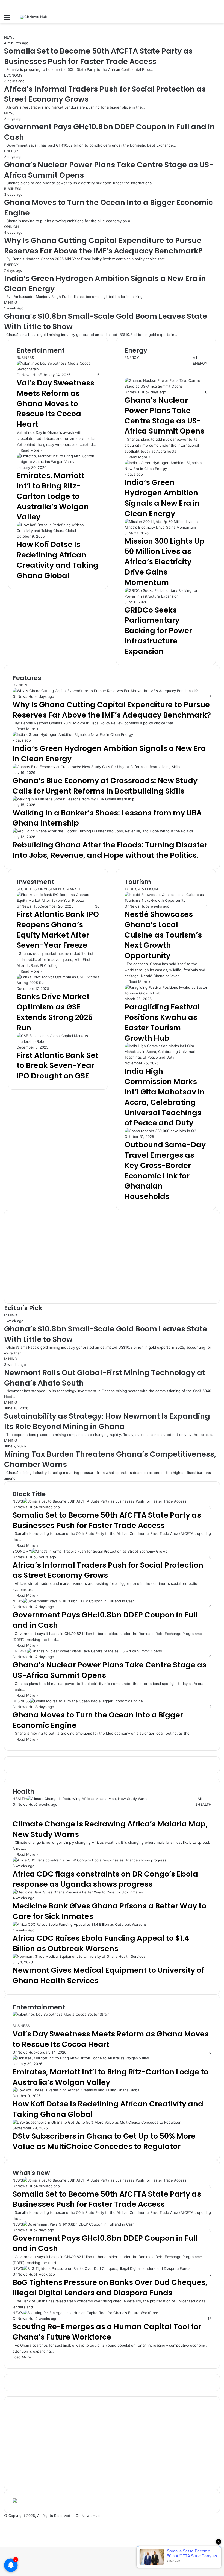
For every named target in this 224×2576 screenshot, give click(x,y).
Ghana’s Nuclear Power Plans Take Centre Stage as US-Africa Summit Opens (164, 415)
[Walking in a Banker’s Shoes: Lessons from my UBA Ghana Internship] (73, 799)
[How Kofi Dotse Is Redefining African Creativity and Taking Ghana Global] (58, 531)
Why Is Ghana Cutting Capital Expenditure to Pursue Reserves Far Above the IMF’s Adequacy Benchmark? (103, 246)
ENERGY (11, 151)
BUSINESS (13, 189)
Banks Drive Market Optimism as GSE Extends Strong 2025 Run (55, 1012)
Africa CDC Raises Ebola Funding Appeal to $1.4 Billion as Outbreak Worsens (101, 1943)
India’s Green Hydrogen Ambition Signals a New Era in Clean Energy (162, 498)
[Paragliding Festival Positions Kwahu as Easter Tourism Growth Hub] (166, 993)
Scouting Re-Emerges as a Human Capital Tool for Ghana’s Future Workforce (107, 2332)
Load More (22, 2357)
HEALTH (204, 1804)
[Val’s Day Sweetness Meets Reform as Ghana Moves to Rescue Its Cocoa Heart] (61, 2014)
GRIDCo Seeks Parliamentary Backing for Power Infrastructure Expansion (158, 631)
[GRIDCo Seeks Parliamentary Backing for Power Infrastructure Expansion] (166, 596)
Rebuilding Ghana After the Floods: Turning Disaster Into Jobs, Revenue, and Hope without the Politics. (110, 850)
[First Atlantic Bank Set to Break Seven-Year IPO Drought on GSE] (58, 1041)
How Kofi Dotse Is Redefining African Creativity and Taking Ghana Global (58, 560)
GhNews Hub (28, 375)
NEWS (9, 37)
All (195, 358)
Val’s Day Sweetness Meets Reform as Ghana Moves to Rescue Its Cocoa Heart (55, 403)
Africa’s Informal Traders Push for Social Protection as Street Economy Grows (108, 1570)
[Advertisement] (112, 1257)
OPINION (11, 227)
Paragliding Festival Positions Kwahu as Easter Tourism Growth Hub (162, 1022)
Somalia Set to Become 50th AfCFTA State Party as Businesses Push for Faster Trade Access (98, 56)
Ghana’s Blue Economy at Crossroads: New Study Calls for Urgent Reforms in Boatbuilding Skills (105, 786)
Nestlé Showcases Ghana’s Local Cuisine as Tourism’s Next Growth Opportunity (163, 935)
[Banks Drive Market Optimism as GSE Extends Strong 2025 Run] (58, 983)
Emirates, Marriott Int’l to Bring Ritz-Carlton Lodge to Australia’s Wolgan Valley (53, 496)
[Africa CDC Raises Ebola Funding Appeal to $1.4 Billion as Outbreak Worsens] (80, 1924)
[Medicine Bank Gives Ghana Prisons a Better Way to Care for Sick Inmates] (78, 1892)
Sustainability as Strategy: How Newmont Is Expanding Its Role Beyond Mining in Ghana (107, 1421)
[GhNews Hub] (34, 17)
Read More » (32, 450)
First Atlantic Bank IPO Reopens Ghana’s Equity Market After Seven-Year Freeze (58, 930)
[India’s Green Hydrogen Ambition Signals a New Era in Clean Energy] (166, 469)
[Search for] (217, 19)
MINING (11, 302)
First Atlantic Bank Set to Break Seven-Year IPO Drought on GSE (58, 1066)
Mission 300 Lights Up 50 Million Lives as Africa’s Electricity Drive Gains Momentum (165, 562)
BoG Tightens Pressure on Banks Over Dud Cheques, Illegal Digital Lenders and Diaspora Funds (110, 2287)
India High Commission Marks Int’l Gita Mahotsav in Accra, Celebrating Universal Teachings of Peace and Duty (165, 1097)
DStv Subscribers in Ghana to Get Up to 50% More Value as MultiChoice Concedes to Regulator (104, 2141)
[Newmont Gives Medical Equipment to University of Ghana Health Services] (79, 1956)
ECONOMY (13, 75)
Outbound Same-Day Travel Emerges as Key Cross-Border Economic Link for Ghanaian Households (165, 1170)
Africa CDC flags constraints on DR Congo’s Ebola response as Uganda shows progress (105, 1879)
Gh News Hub (88, 2516)
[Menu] (7, 19)
